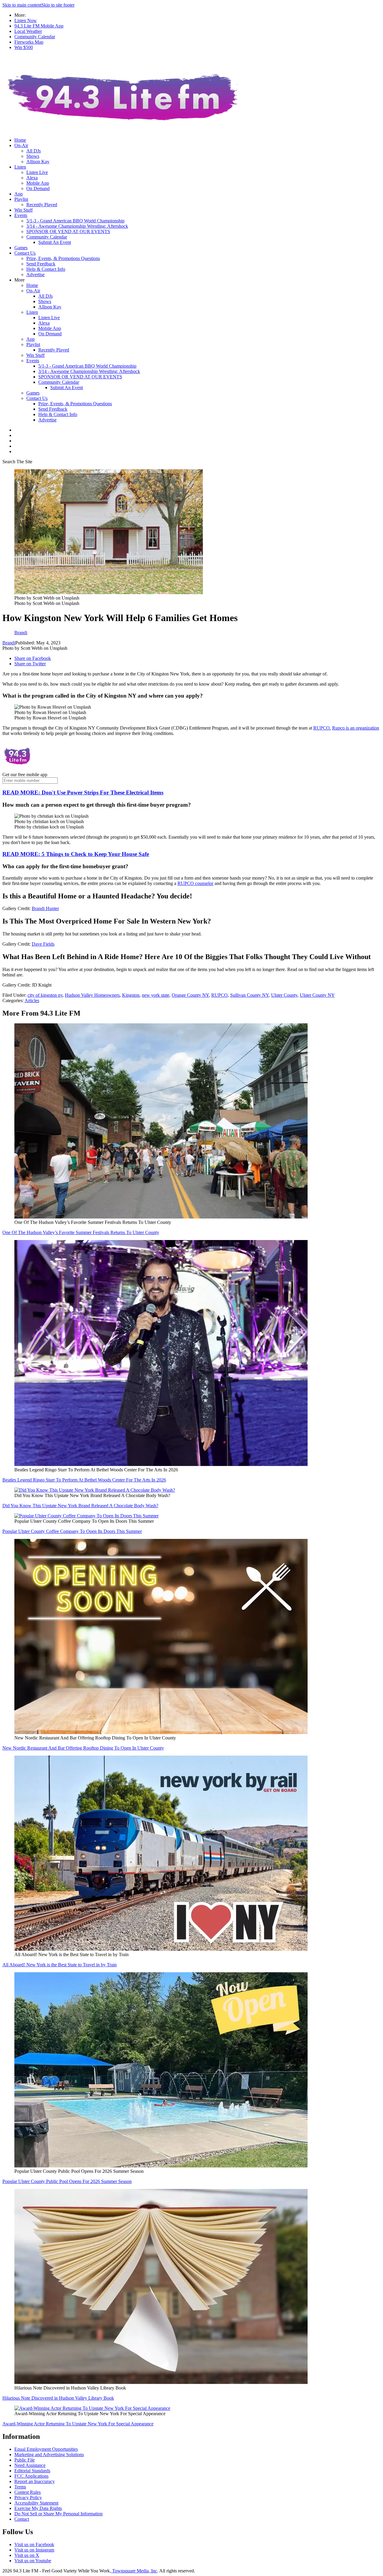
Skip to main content (22, 5)
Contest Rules (28, 2492)
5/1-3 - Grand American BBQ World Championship (75, 221)
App (19, 194)
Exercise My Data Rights (38, 2508)
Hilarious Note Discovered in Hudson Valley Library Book (58, 2398)
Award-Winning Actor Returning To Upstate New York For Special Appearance (78, 2424)
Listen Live (37, 172)
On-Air (21, 145)
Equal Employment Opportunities (46, 2449)
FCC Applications (31, 2476)
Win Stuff (23, 210)
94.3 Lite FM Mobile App (39, 26)
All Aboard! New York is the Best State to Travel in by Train (60, 1965)
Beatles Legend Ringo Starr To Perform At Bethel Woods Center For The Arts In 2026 (84, 1480)
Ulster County (284, 995)
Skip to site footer (58, 5)
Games (21, 248)
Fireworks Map (29, 42)
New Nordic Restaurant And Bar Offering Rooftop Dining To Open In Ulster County (83, 1748)
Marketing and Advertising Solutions (49, 2455)
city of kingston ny (45, 995)
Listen (20, 167)
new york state (156, 995)
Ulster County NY (317, 995)
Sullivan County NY (249, 995)
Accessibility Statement (36, 2503)
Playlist (21, 199)
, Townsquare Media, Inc (133, 2571)
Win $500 (24, 47)
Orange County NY (190, 995)
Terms (20, 2487)
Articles (32, 1000)
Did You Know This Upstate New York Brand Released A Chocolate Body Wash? (80, 1506)
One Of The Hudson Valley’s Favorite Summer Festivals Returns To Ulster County (81, 1232)
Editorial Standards (32, 2471)
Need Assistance (30, 2465)
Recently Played (42, 205)
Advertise (35, 275)
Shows (33, 156)
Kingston (131, 995)
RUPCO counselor (195, 883)
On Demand (38, 188)
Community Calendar (35, 37)
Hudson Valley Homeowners (92, 995)
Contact (22, 2519)
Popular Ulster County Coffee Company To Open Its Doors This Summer (72, 1531)
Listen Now (26, 20)
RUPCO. (322, 728)
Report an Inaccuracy (35, 2481)
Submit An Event (55, 242)
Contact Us (25, 253)
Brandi (9, 643)
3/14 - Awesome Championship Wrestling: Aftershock (77, 226)
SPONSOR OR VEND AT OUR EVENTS (68, 231)
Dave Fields (43, 944)
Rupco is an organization (356, 728)
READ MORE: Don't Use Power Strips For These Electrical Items (83, 792)
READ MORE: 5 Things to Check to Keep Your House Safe (76, 854)
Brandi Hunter (45, 908)
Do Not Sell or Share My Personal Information (58, 2514)
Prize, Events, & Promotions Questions (63, 258)
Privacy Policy (28, 2498)
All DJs (34, 151)
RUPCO (219, 995)
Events (21, 215)
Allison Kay (38, 162)
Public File (25, 2460)
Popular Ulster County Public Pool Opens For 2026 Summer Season (67, 2181)
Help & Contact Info (46, 269)
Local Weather (28, 31)
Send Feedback (41, 264)
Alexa (32, 178)
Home (20, 140)
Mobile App (38, 183)
